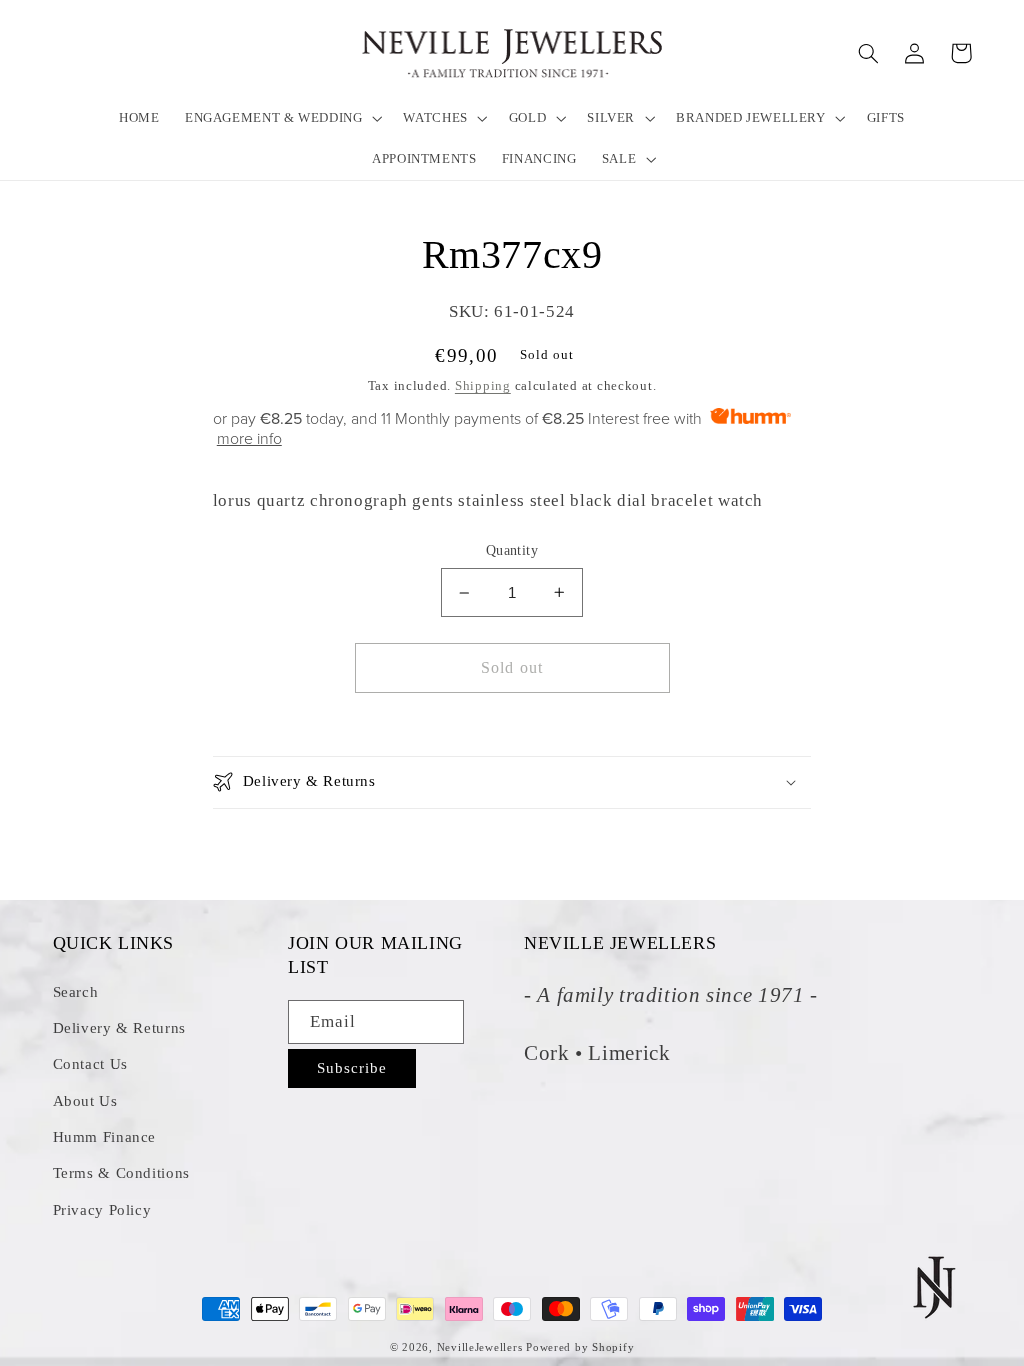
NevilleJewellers (480, 1347)
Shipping (483, 386)
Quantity (512, 550)
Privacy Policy (102, 1210)
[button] (281, 117)
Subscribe (352, 1068)
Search (76, 992)
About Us (85, 1101)
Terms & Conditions (121, 1173)
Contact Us (90, 1064)
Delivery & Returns (119, 1028)
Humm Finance (105, 1137)
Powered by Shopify (580, 1347)
